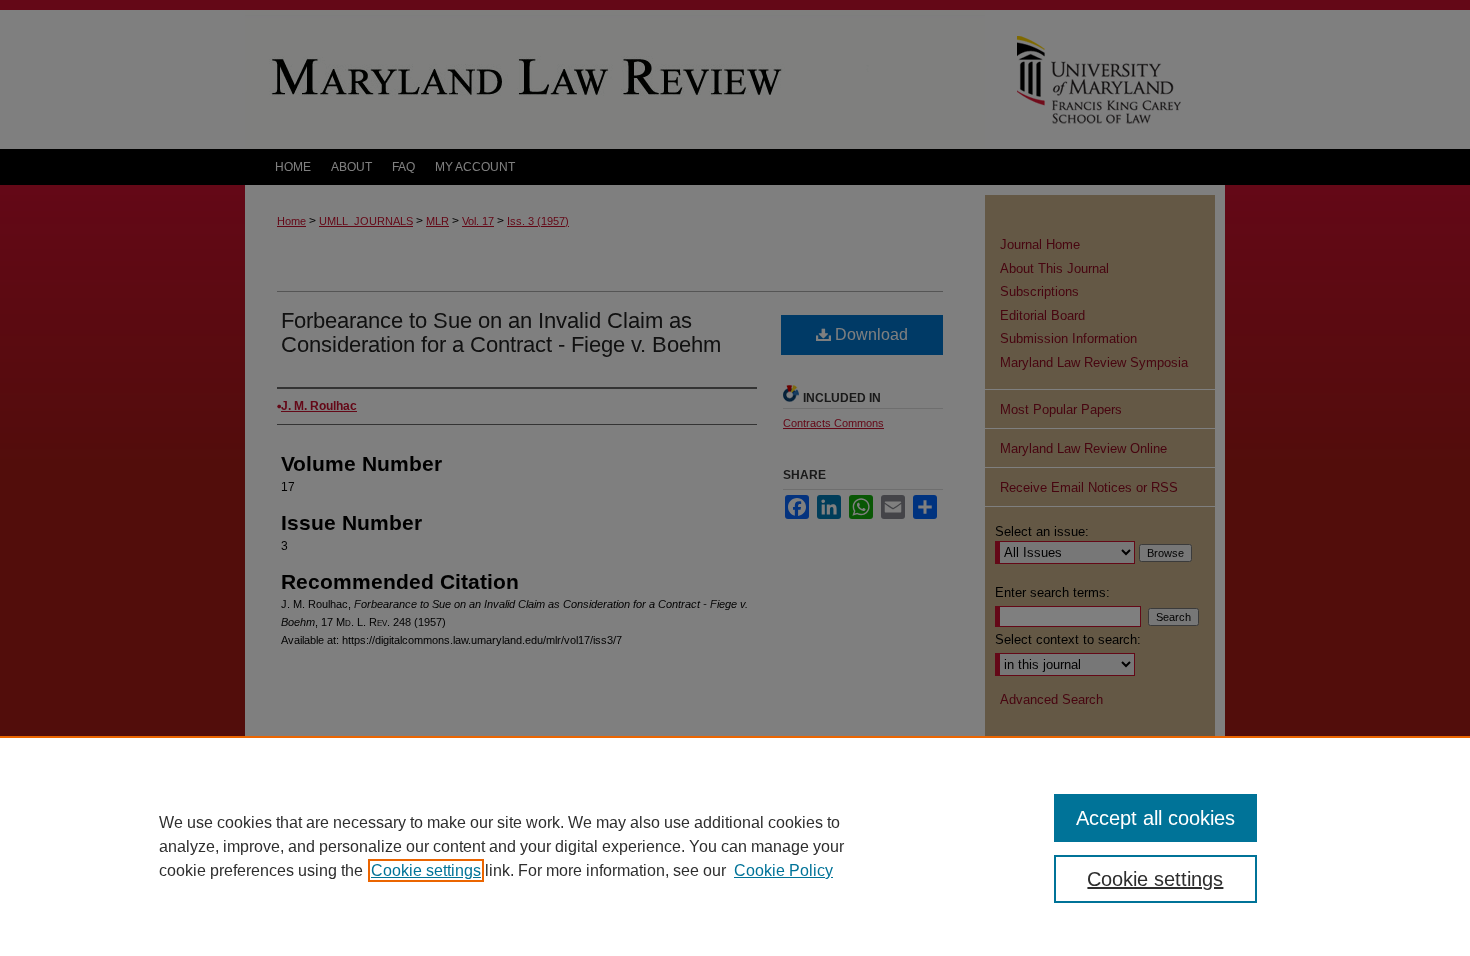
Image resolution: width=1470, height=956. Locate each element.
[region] (735, 846)
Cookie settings (426, 870)
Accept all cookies (1155, 818)
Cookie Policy (783, 870)
